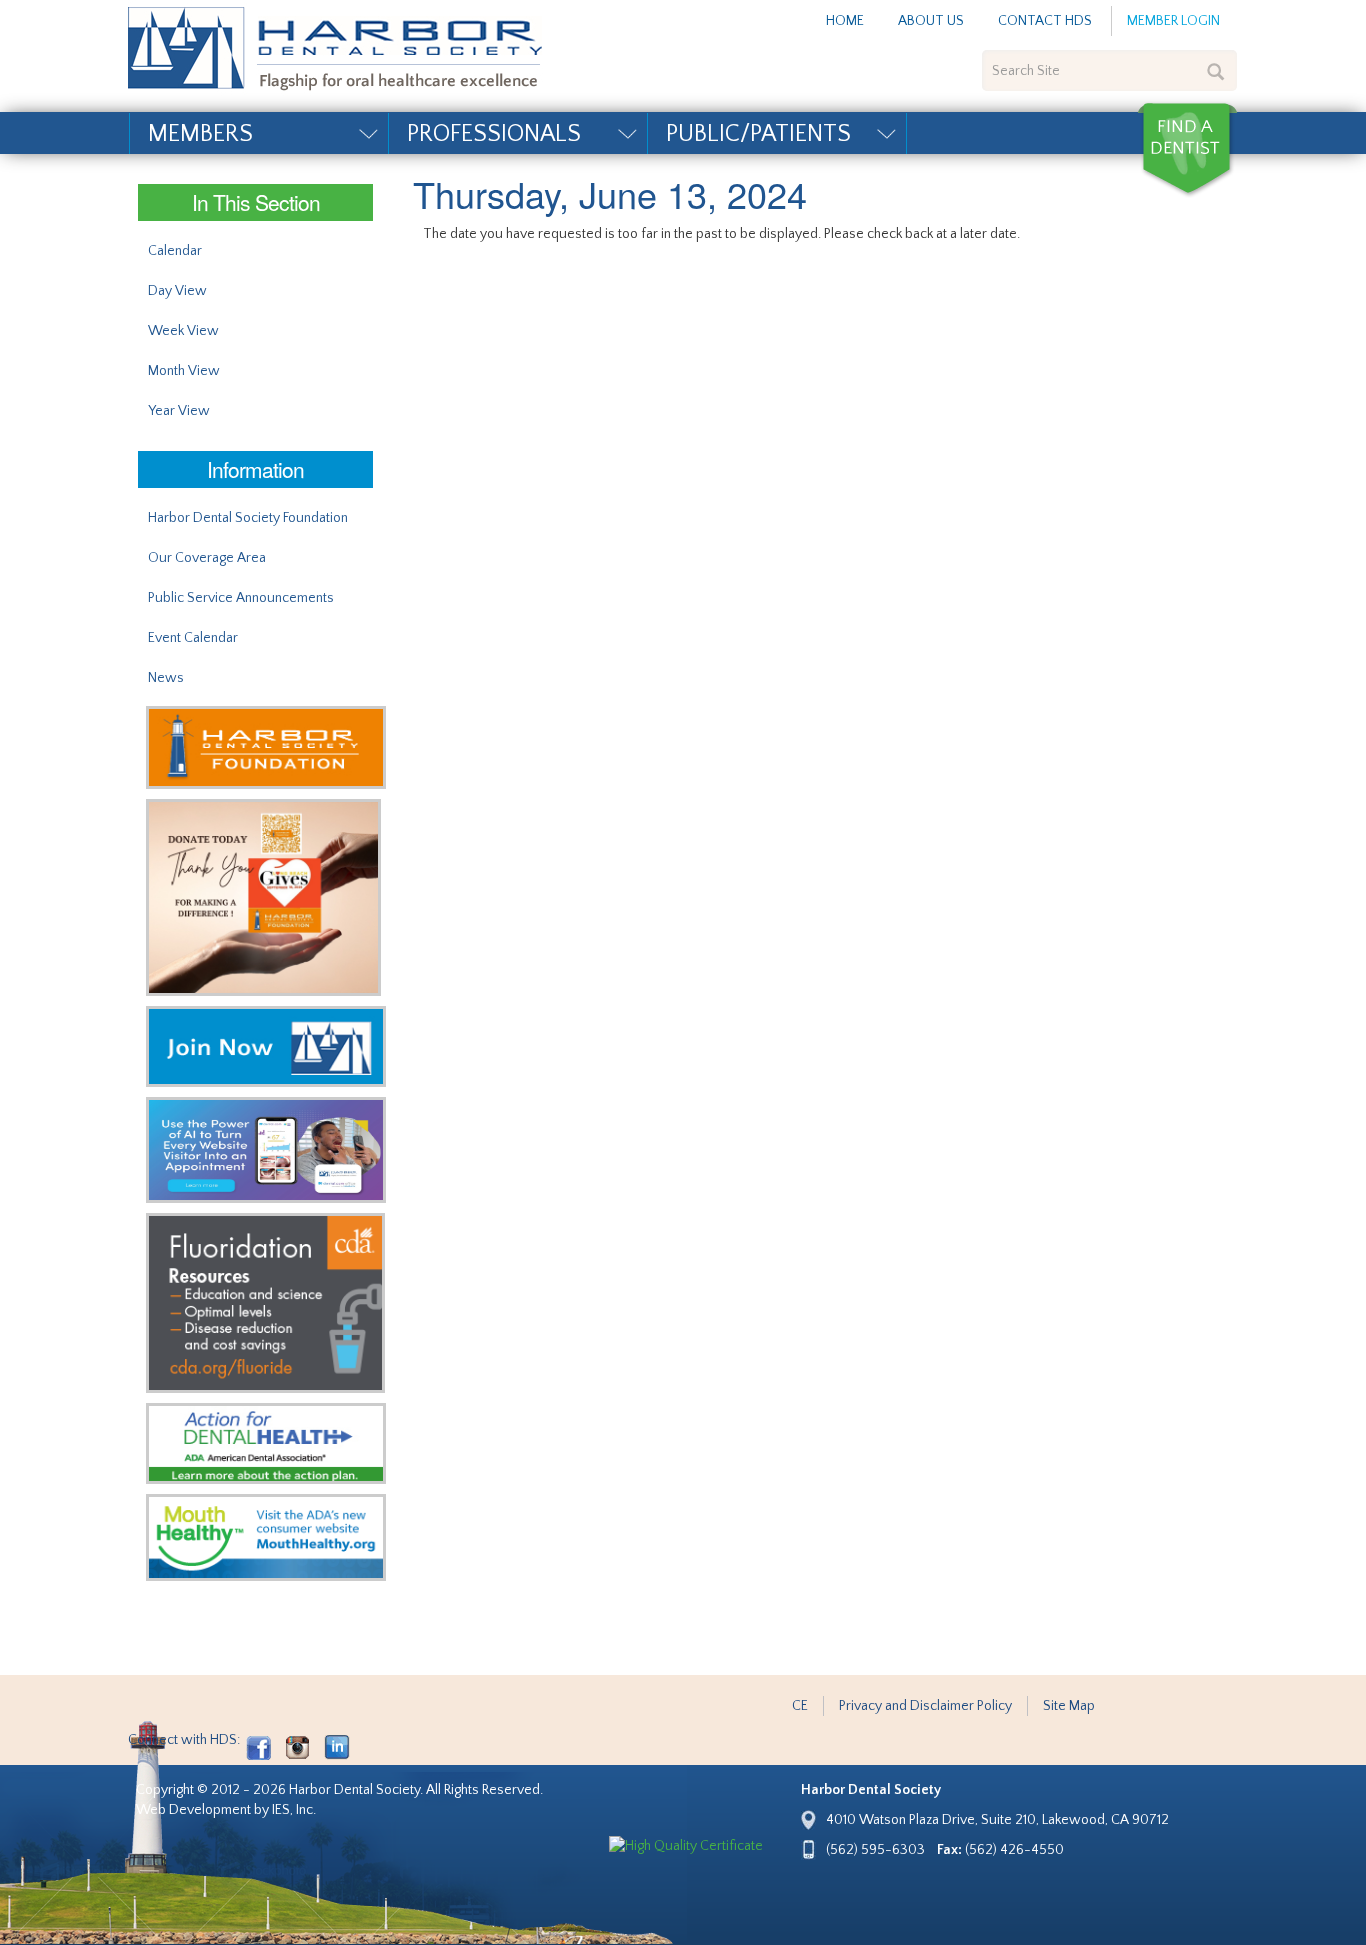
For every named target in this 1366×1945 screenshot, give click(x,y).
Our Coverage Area (207, 558)
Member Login (1173, 21)
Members (200, 134)
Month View (184, 371)
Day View (177, 291)
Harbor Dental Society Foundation (248, 518)
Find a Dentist (1187, 150)
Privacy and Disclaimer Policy (925, 1706)
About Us (931, 21)
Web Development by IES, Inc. (226, 1810)
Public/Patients (758, 134)
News (166, 678)
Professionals (494, 134)
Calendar (175, 251)
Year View (179, 411)
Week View (183, 331)
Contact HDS (1045, 21)
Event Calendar (193, 638)
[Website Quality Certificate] (686, 1845)
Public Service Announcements (241, 598)
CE (800, 1706)
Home (845, 21)
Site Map (1069, 1706)
